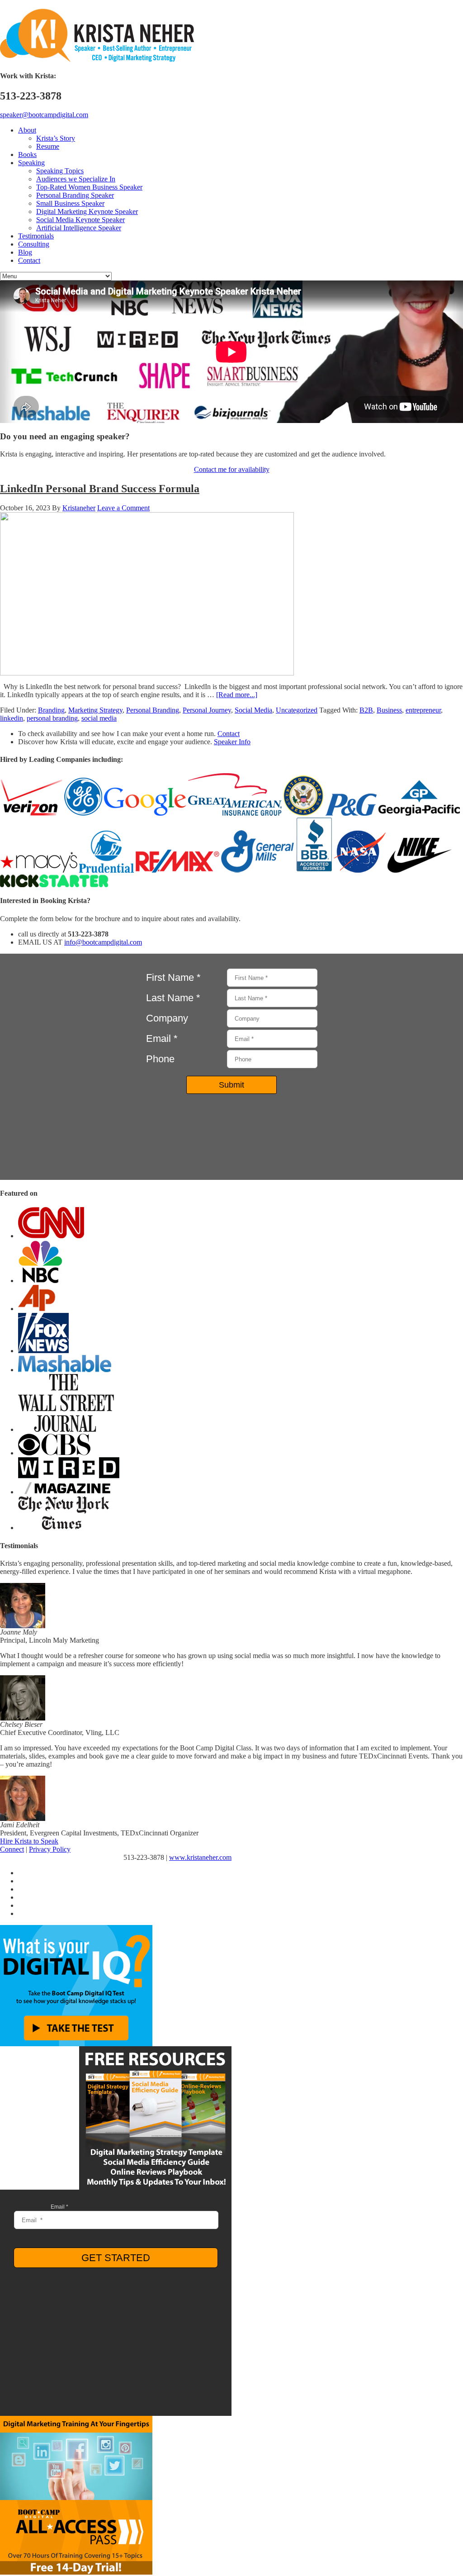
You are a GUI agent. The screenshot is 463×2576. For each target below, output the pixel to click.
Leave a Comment (123, 508)
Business (389, 710)
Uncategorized (297, 710)
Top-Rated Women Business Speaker (89, 187)
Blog (25, 252)
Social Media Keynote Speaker (80, 220)
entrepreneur (423, 710)
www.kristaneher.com (200, 1857)
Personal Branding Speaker (75, 195)
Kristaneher (79, 508)
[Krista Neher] (97, 60)
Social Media (253, 710)
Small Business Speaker (70, 203)
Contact (29, 260)
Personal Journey (207, 710)
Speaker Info (232, 742)
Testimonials (36, 236)
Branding (51, 710)
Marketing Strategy (95, 710)
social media (99, 718)
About (27, 130)
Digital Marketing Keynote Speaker (87, 211)
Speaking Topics (60, 171)
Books (27, 154)
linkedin (12, 718)
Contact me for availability (232, 469)
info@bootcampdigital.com (103, 942)
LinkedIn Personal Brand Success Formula (100, 489)
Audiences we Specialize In (76, 179)
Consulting (34, 244)
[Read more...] (237, 695)
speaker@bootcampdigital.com (44, 115)
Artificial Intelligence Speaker (79, 228)
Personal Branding (153, 710)
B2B (366, 710)
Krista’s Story (56, 138)
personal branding (52, 718)
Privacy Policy (50, 1849)
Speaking (31, 163)
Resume (48, 146)
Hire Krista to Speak (29, 1841)
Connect (12, 1849)
